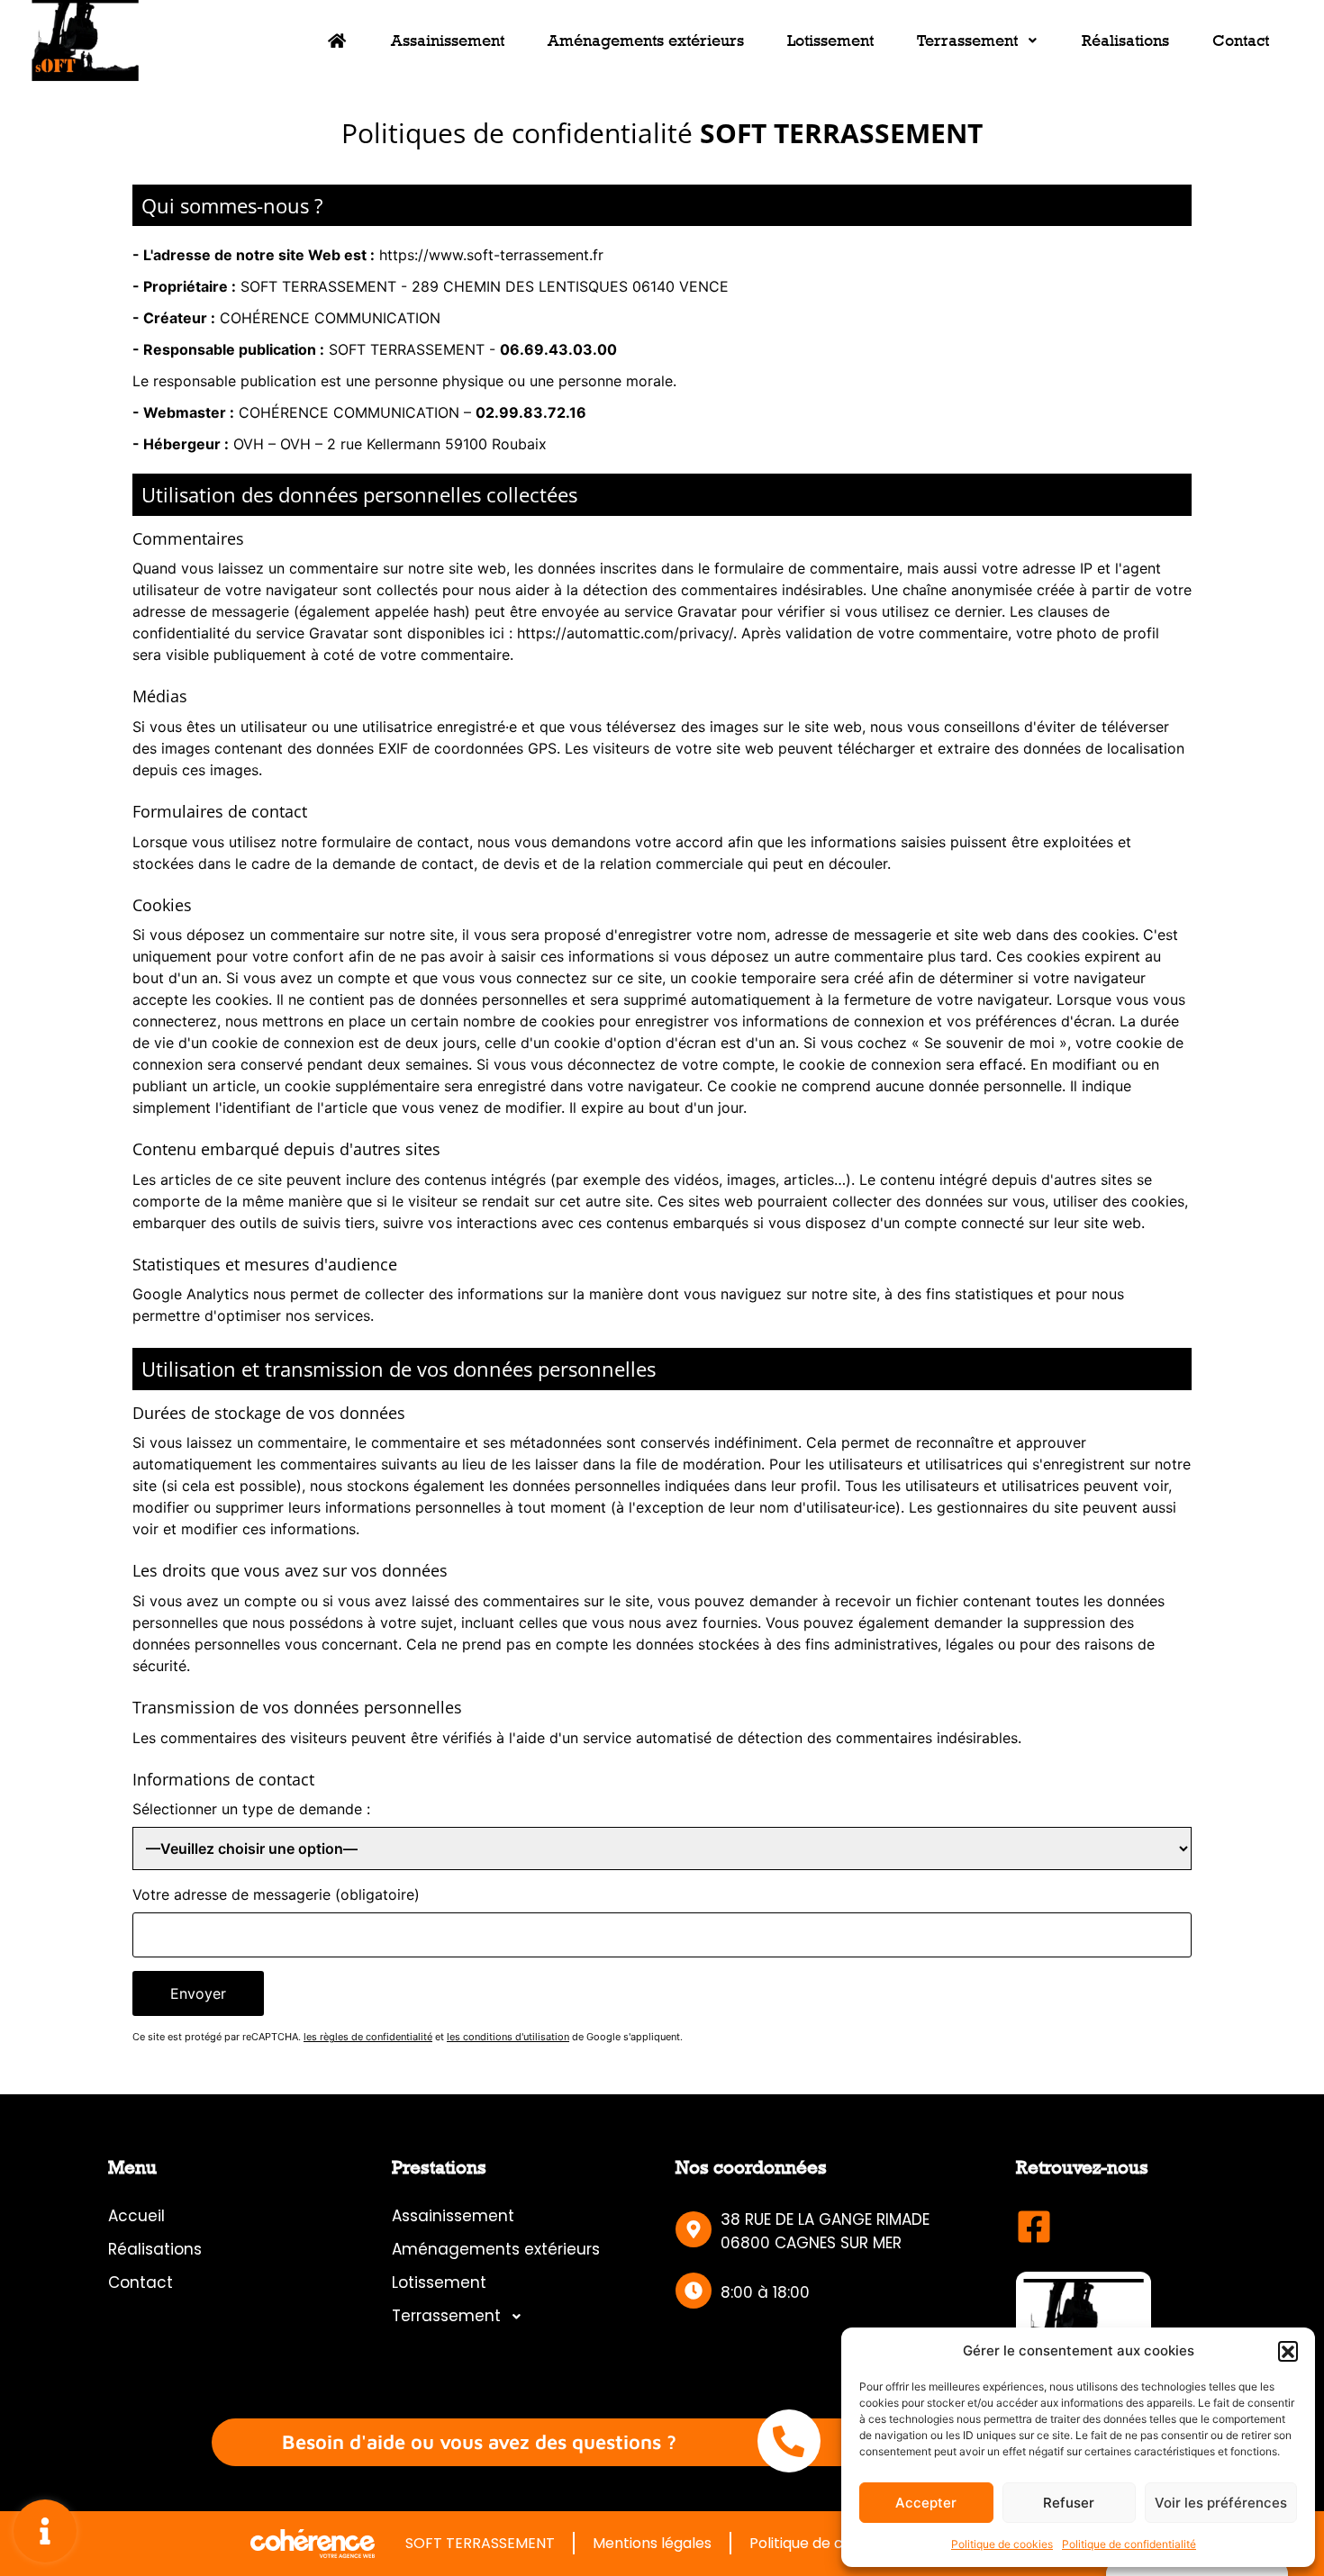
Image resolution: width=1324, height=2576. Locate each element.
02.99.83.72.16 (531, 412)
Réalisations (1125, 40)
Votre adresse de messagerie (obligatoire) (276, 1894)
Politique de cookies (1002, 2544)
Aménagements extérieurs (646, 40)
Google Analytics (190, 1294)
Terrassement (967, 40)
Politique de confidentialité (1129, 2544)
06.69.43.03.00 (558, 349)
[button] (1288, 2351)
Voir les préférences (1221, 2503)
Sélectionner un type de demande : (251, 1809)
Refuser (1069, 2503)
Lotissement (830, 40)
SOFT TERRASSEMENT (480, 2543)
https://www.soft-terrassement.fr (491, 255)
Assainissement (448, 40)
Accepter (926, 2503)
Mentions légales (652, 2543)
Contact (1241, 40)
